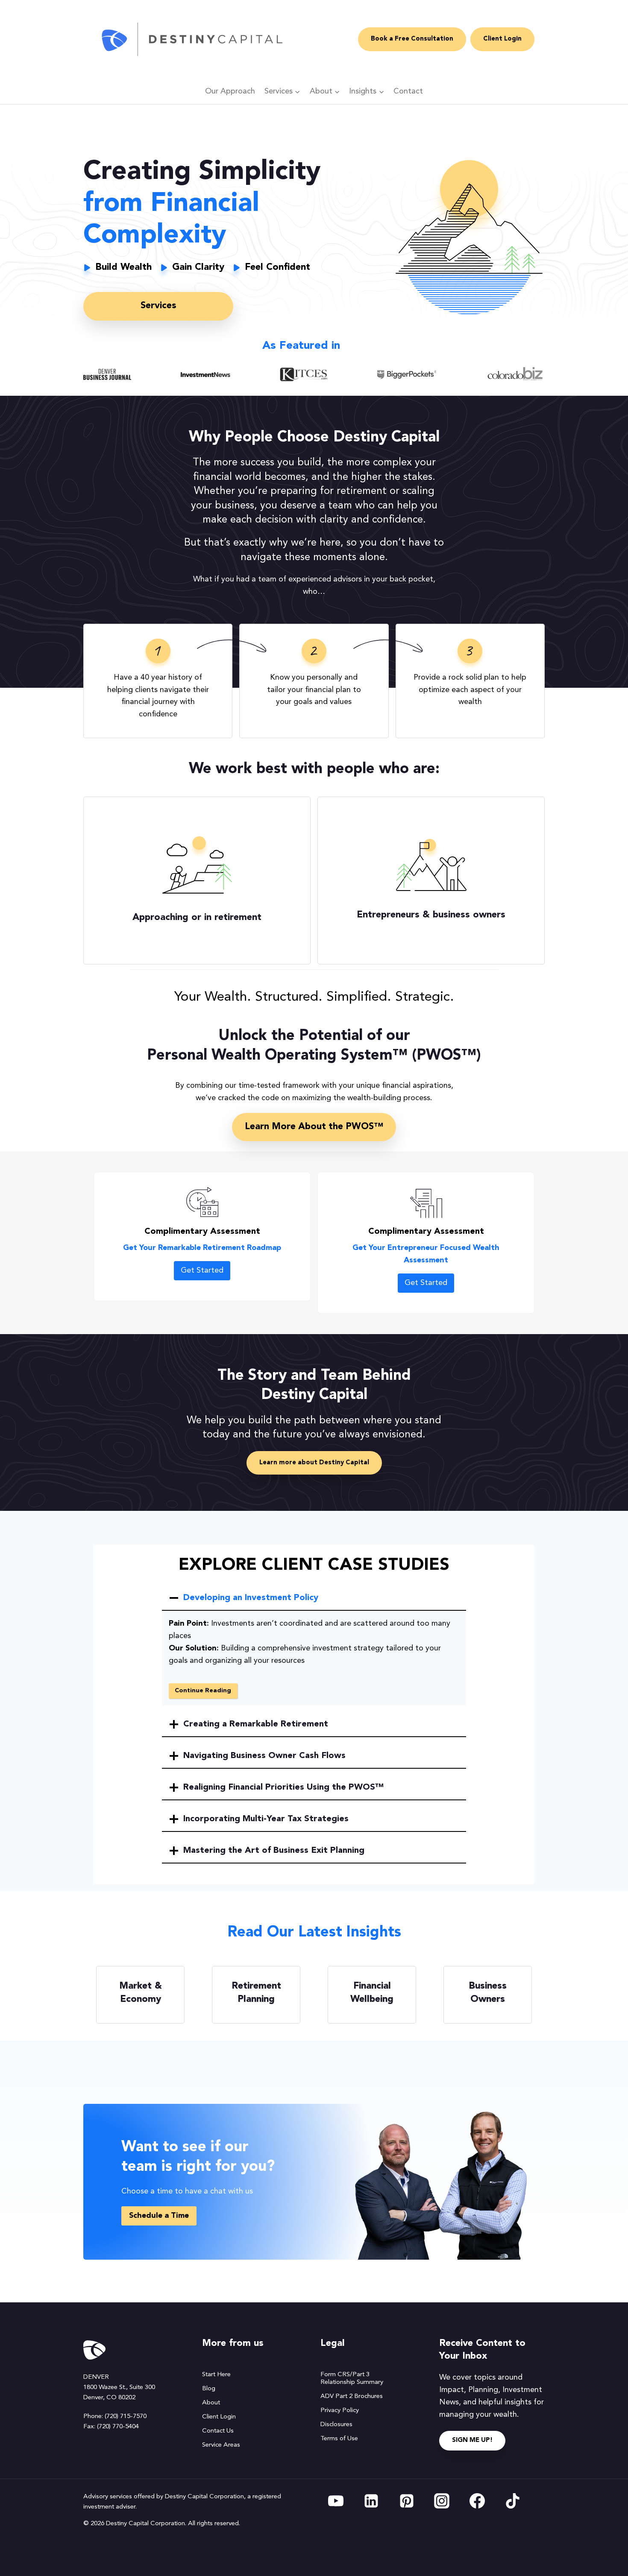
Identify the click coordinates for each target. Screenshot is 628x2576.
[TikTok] (513, 2501)
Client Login (502, 39)
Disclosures (336, 2425)
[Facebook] (477, 2501)
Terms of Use (339, 2439)
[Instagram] (442, 2501)
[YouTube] (336, 2501)
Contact (408, 91)
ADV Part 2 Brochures (352, 2396)
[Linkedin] (371, 2501)
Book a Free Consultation (412, 39)
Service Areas (221, 2445)
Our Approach (230, 91)
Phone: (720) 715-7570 (115, 2417)
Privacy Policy (340, 2411)
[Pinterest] (407, 2501)
